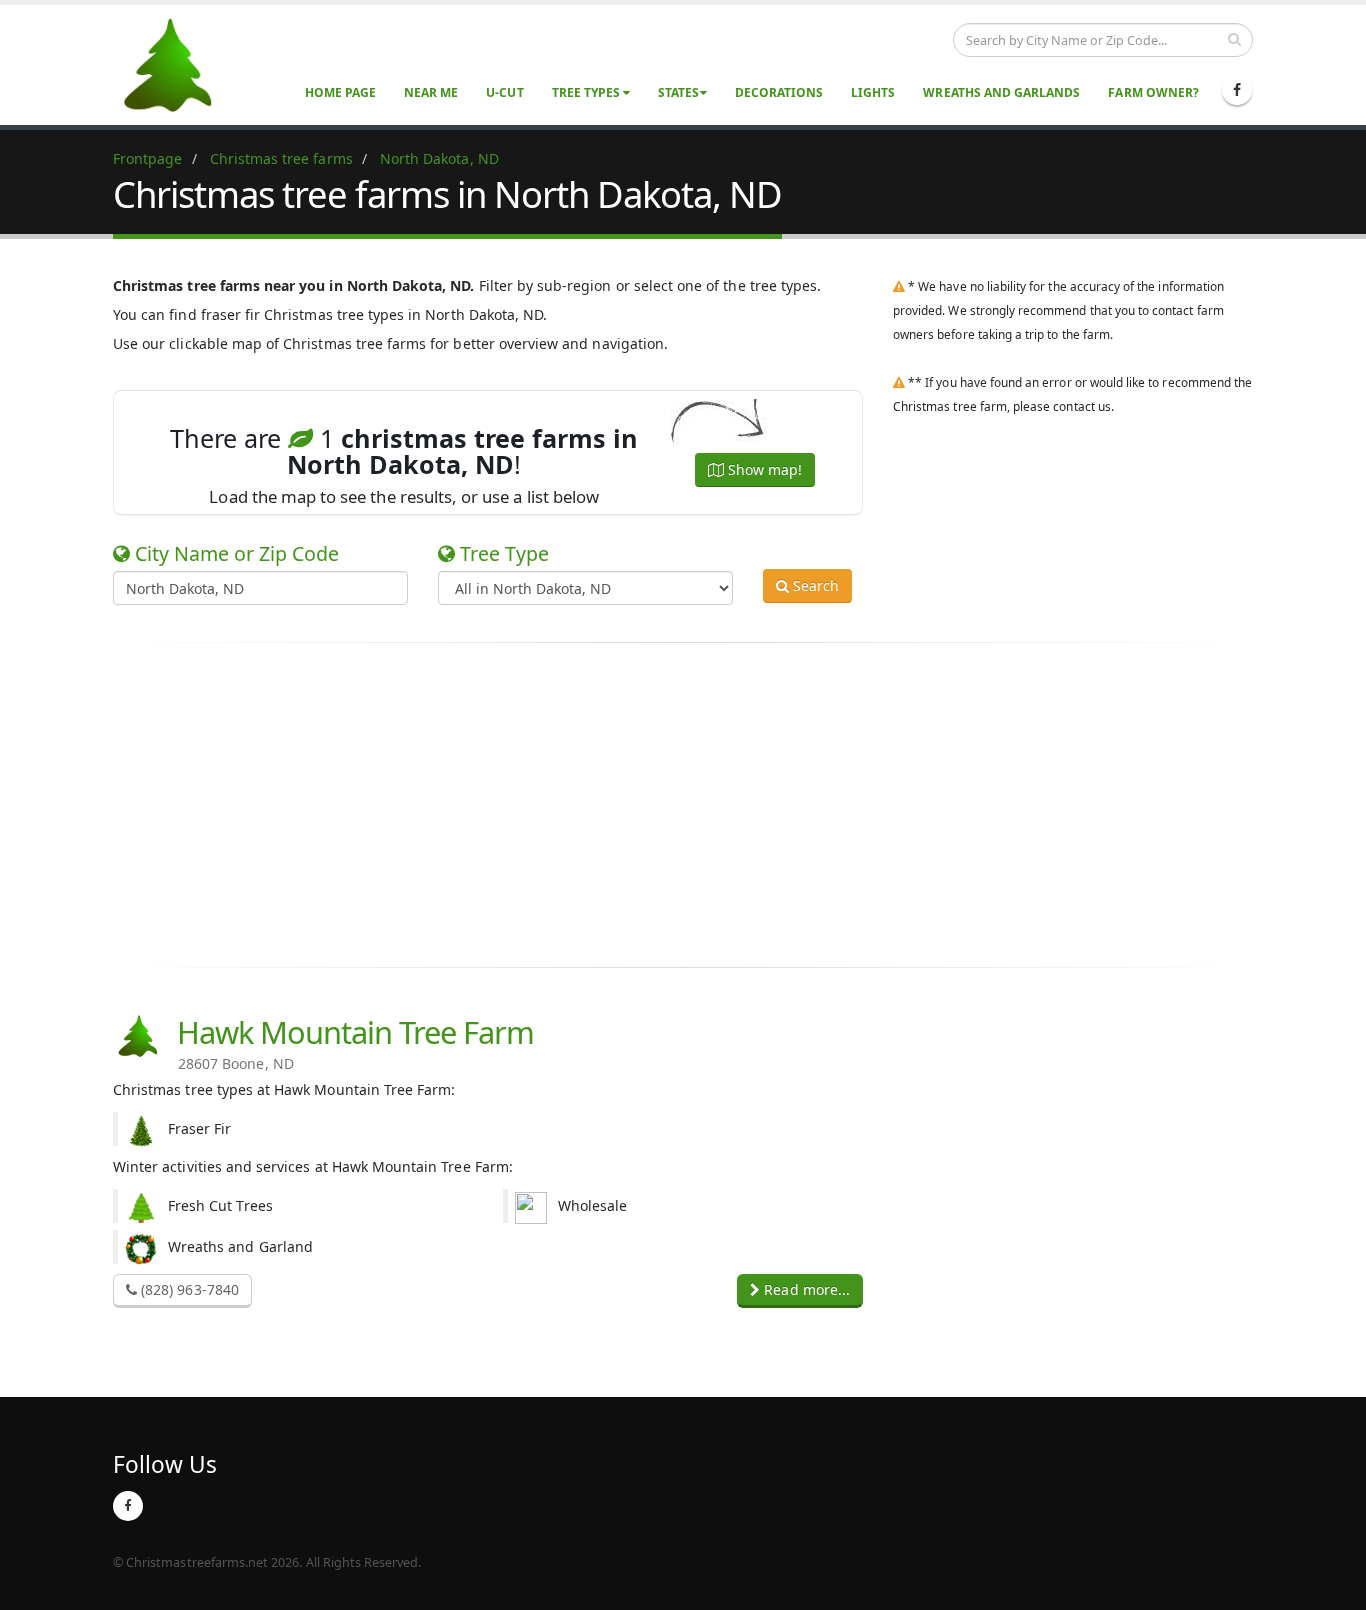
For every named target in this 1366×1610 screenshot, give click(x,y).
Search (814, 585)
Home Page (340, 92)
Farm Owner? (1153, 92)
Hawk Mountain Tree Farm (348, 1041)
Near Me (431, 92)
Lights (873, 92)
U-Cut (504, 92)
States (678, 92)
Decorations (779, 92)
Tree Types (588, 92)
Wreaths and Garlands (1001, 92)
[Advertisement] (683, 805)
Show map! (763, 469)
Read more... (805, 1289)
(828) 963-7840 (188, 1289)
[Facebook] (1237, 90)
